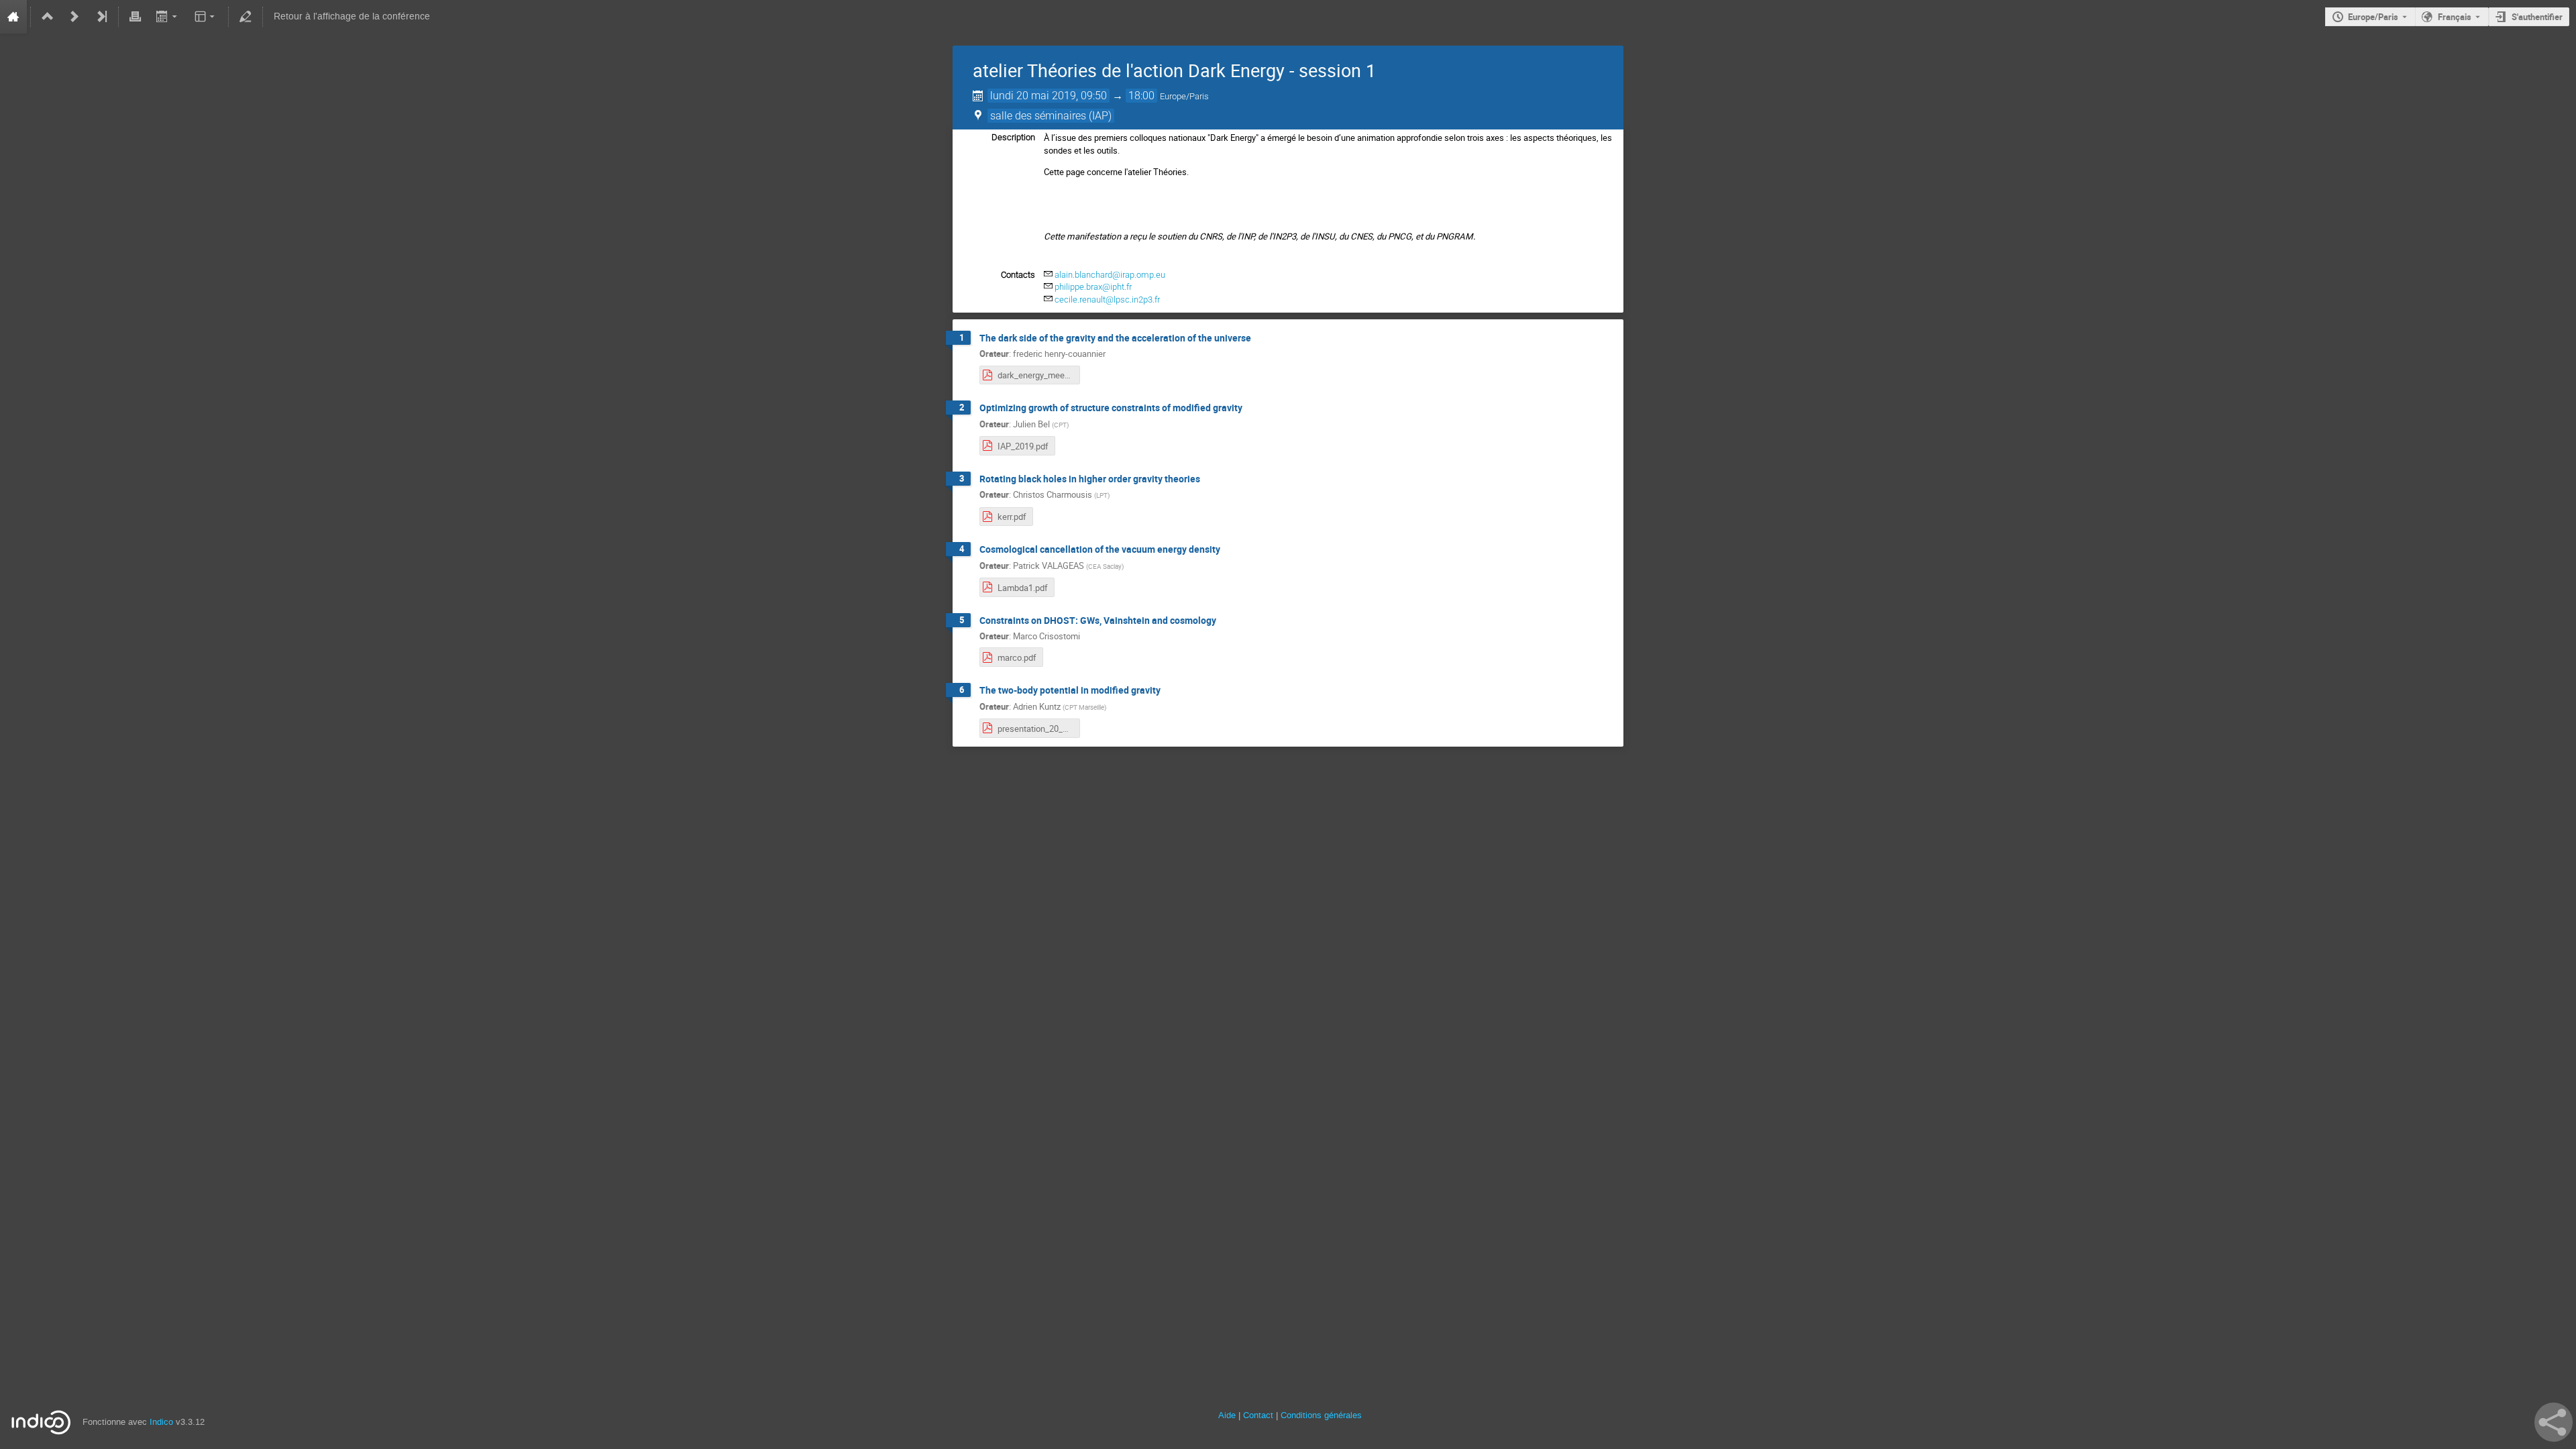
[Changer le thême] (206, 17)
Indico (161, 1422)
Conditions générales (1321, 1415)
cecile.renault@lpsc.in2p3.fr (1107, 300)
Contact (1258, 1415)
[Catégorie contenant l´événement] (48, 17)
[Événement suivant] (74, 17)
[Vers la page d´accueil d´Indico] (13, 17)
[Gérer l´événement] (246, 17)
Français (2455, 17)
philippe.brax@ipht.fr (1093, 287)
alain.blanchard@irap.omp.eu (1110, 275)
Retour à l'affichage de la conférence (352, 16)
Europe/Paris (2373, 17)
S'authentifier (2537, 17)
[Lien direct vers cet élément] (1260, 338)
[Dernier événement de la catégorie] (101, 17)
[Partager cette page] (2554, 1422)
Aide (1227, 1415)
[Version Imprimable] (136, 17)
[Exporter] (167, 17)
